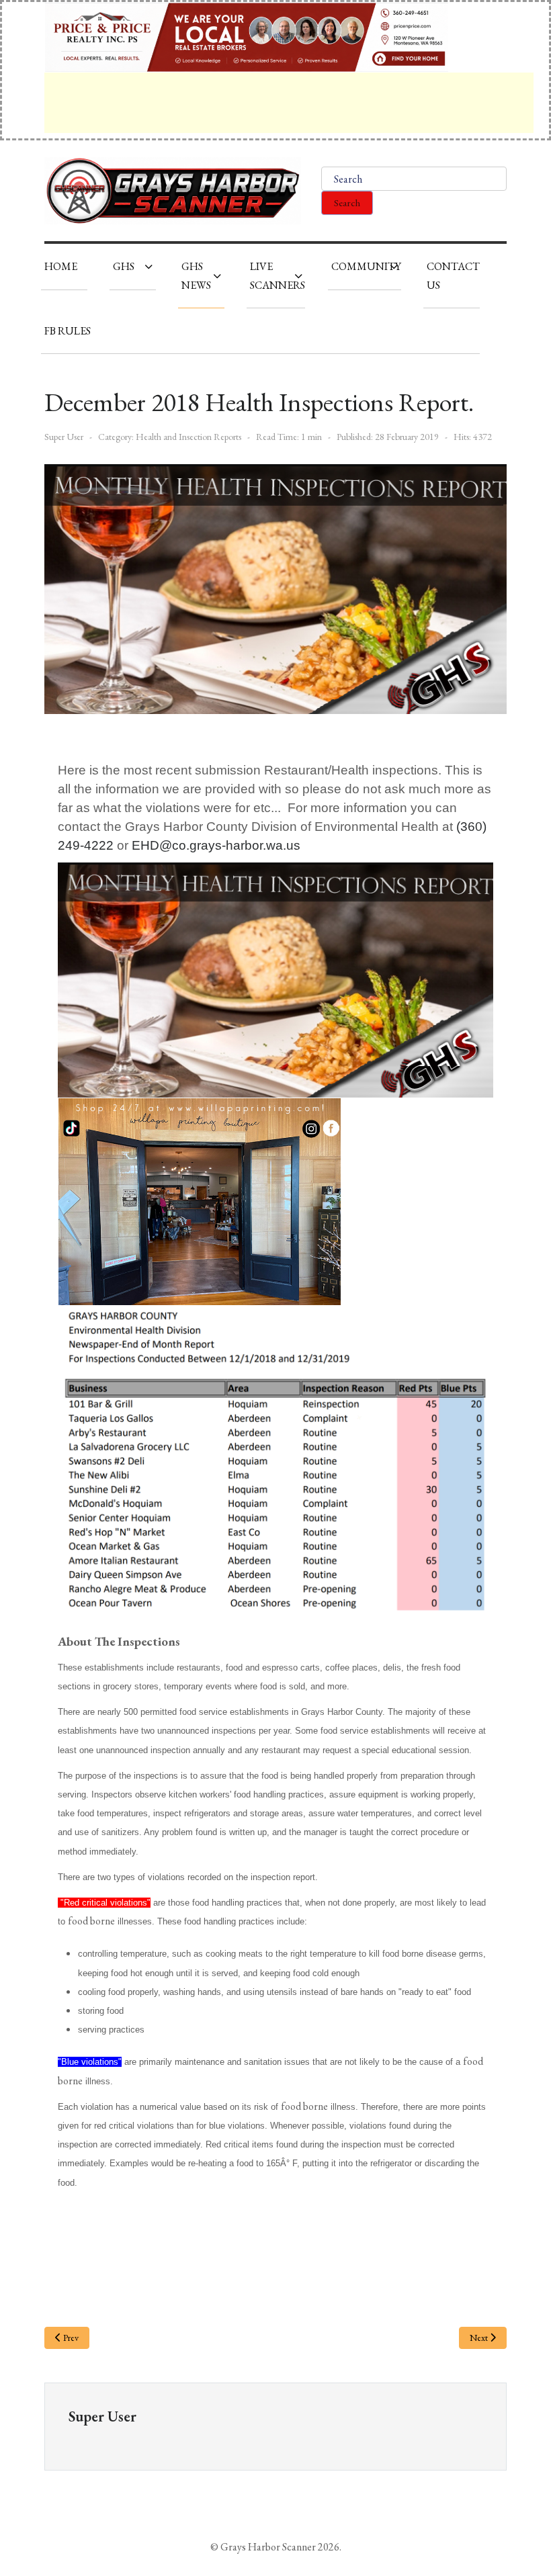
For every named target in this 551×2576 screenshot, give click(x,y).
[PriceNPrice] (247, 36)
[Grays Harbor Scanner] (173, 191)
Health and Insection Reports (188, 437)
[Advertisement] (289, 103)
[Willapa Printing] (200, 1200)
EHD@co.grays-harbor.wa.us (216, 845)
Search (347, 203)
